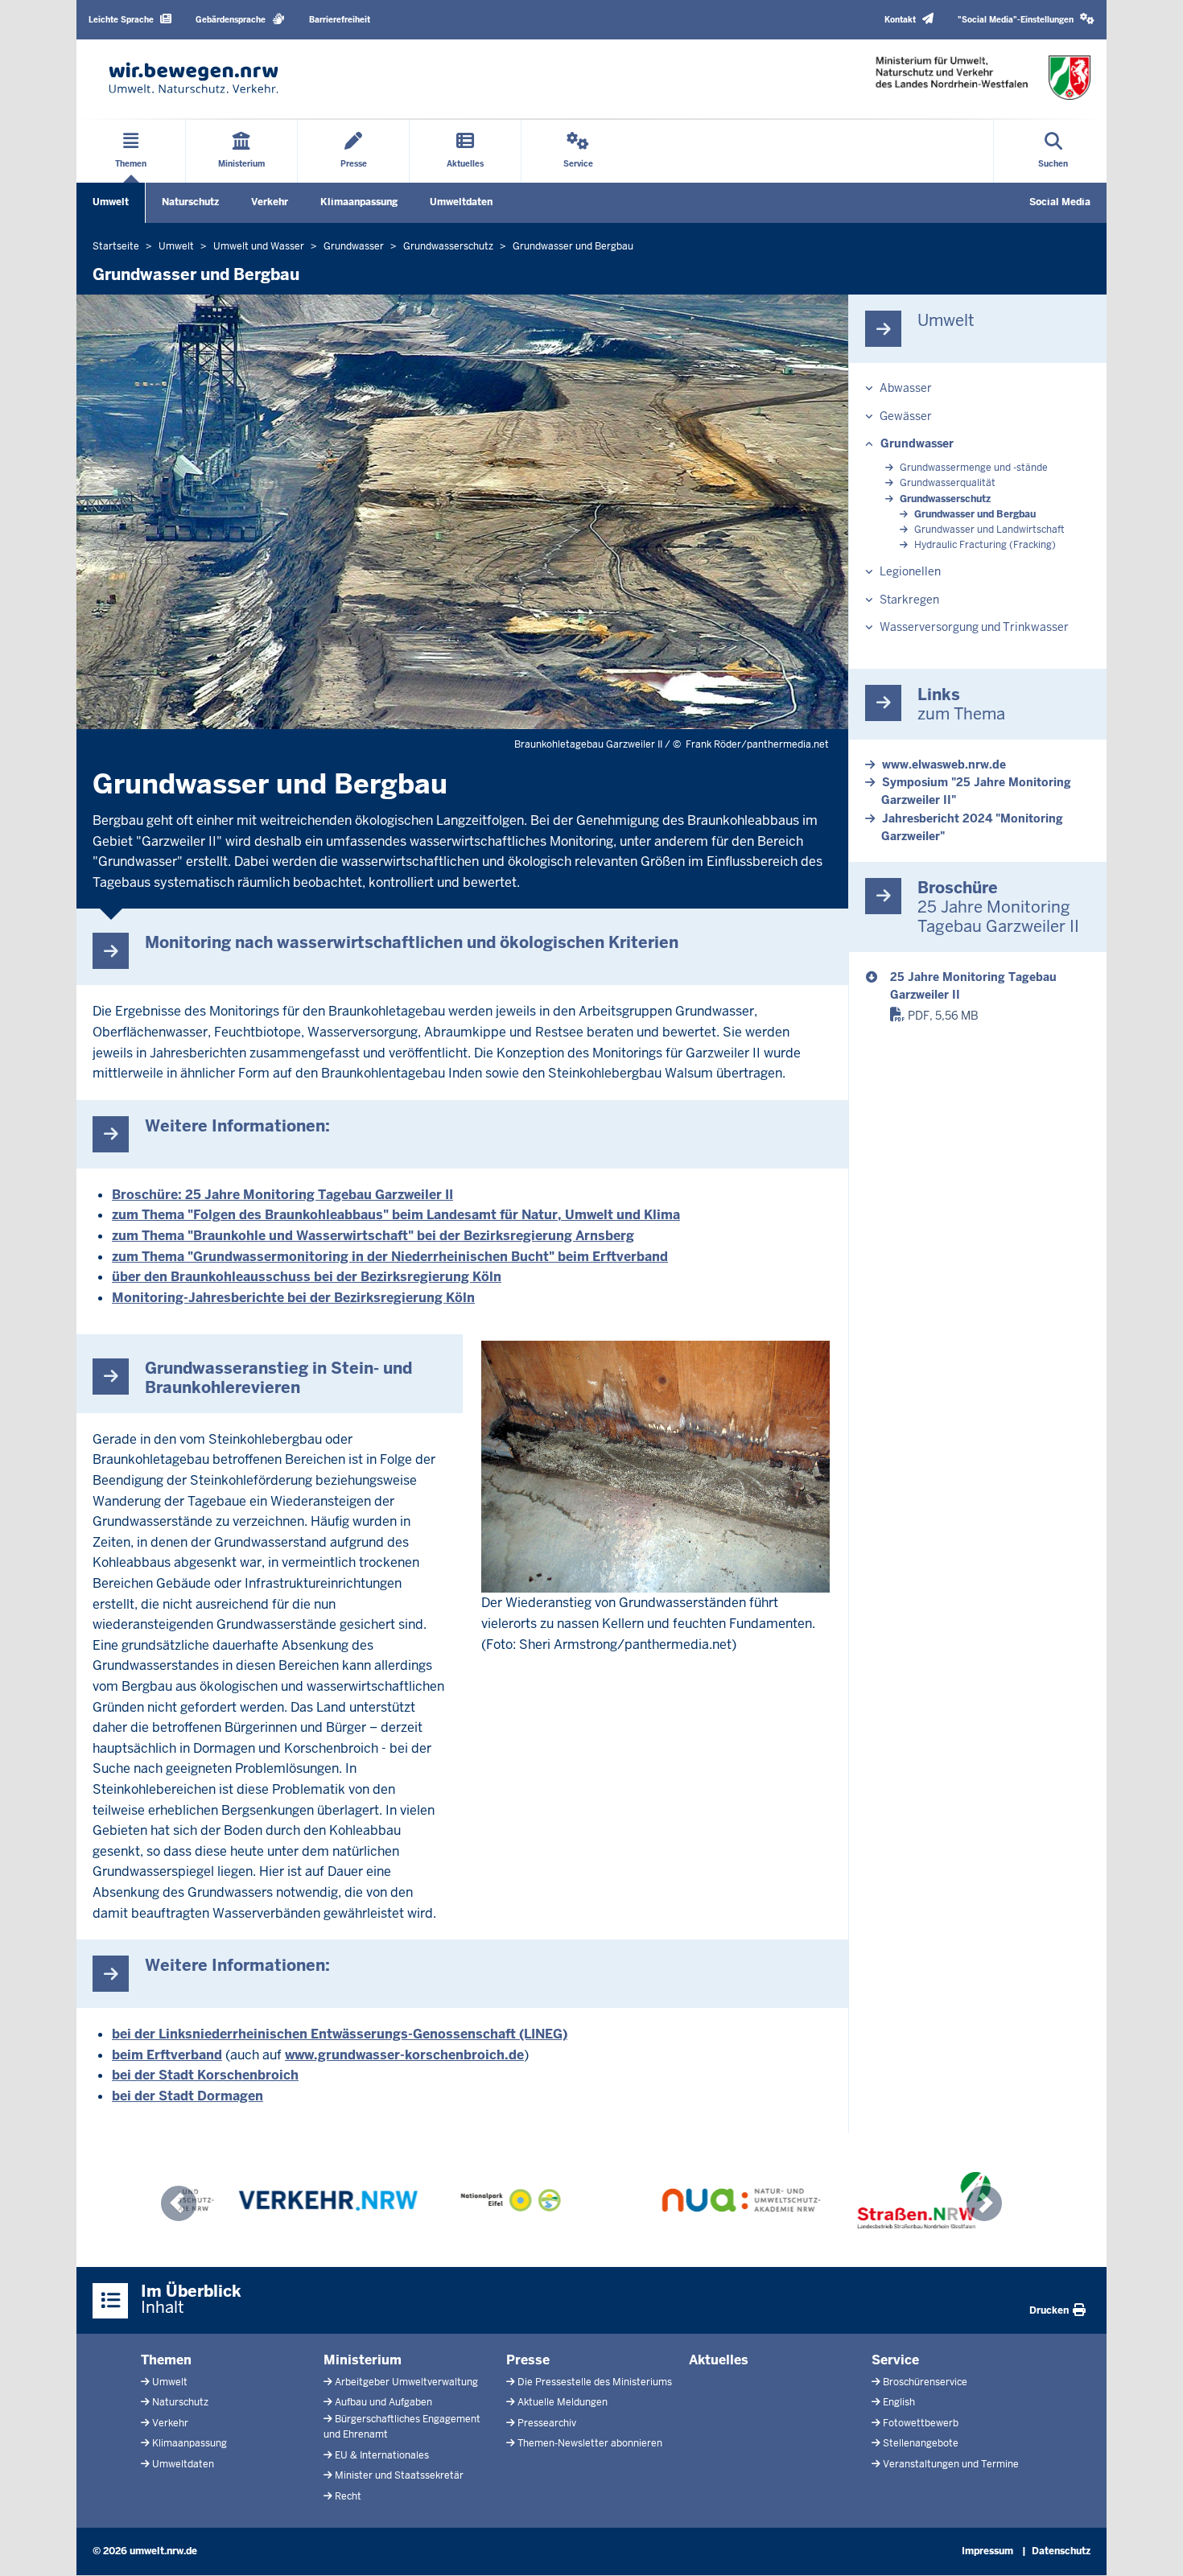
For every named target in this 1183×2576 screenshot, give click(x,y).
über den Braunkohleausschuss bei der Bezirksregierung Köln (307, 1277)
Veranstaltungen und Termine (951, 2464)
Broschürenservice (925, 2382)
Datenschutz (1061, 2551)
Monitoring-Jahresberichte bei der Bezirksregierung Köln (293, 1298)
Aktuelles (719, 2360)
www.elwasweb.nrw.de (944, 765)
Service (895, 2360)
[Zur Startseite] (194, 78)
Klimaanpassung (359, 202)
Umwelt (111, 202)
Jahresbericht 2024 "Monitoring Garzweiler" (972, 827)
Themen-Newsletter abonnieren (590, 2443)
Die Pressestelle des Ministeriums (595, 2382)
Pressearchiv (547, 2423)
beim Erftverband (167, 2055)
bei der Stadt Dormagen (188, 2096)
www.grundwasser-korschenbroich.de (404, 2055)
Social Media (1060, 202)
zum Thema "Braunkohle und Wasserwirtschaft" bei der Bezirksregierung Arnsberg (373, 1236)
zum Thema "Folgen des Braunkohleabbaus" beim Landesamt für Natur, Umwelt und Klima (396, 1215)
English (899, 2402)
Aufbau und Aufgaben (383, 2402)
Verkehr (270, 202)
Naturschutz (190, 202)
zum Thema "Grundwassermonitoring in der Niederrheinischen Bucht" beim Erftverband (390, 1257)
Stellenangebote (921, 2443)
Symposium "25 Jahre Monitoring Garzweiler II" (976, 791)
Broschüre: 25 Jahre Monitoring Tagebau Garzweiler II (282, 1195)
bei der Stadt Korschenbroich (205, 2075)
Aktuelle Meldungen (563, 2402)
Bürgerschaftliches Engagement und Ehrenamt (402, 2427)
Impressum (987, 2551)
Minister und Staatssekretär (399, 2475)
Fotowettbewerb (921, 2423)
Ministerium (363, 2360)
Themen (166, 2360)
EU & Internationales (382, 2455)
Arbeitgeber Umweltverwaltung (406, 2382)
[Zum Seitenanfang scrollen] (1151, 2546)
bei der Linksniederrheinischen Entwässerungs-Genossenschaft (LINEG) (340, 2034)
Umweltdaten (461, 202)
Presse (528, 2360)
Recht (348, 2496)
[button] (1026, 20)
